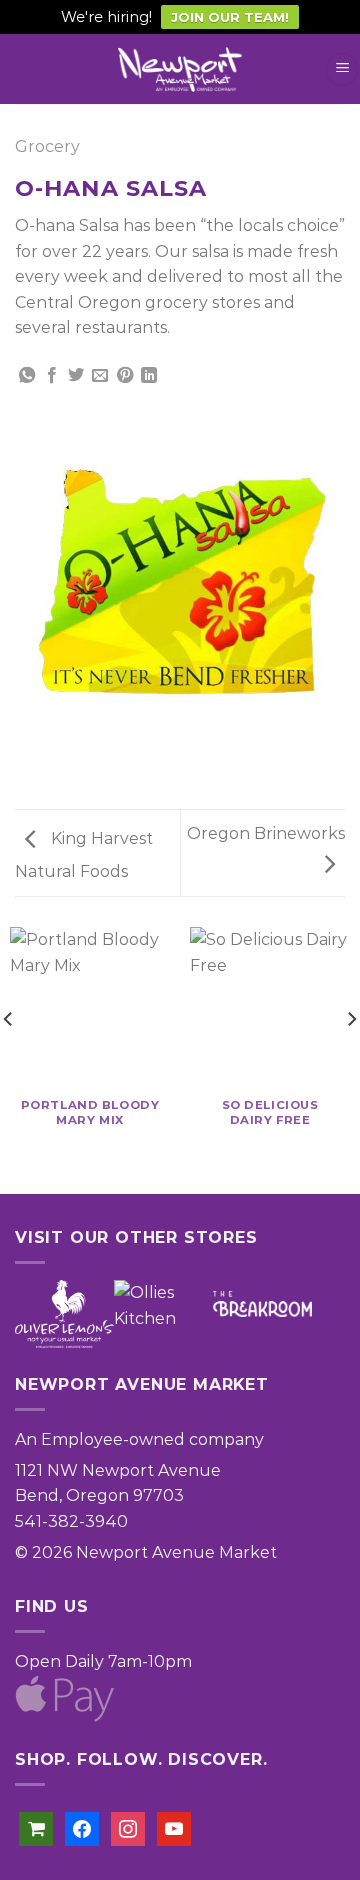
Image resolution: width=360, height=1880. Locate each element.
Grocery (47, 146)
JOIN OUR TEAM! (230, 17)
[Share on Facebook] (52, 376)
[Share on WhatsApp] (27, 376)
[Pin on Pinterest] (125, 376)
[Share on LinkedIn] (149, 376)
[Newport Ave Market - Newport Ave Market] (180, 69)
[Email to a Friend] (100, 376)
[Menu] (342, 69)
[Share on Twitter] (76, 376)
